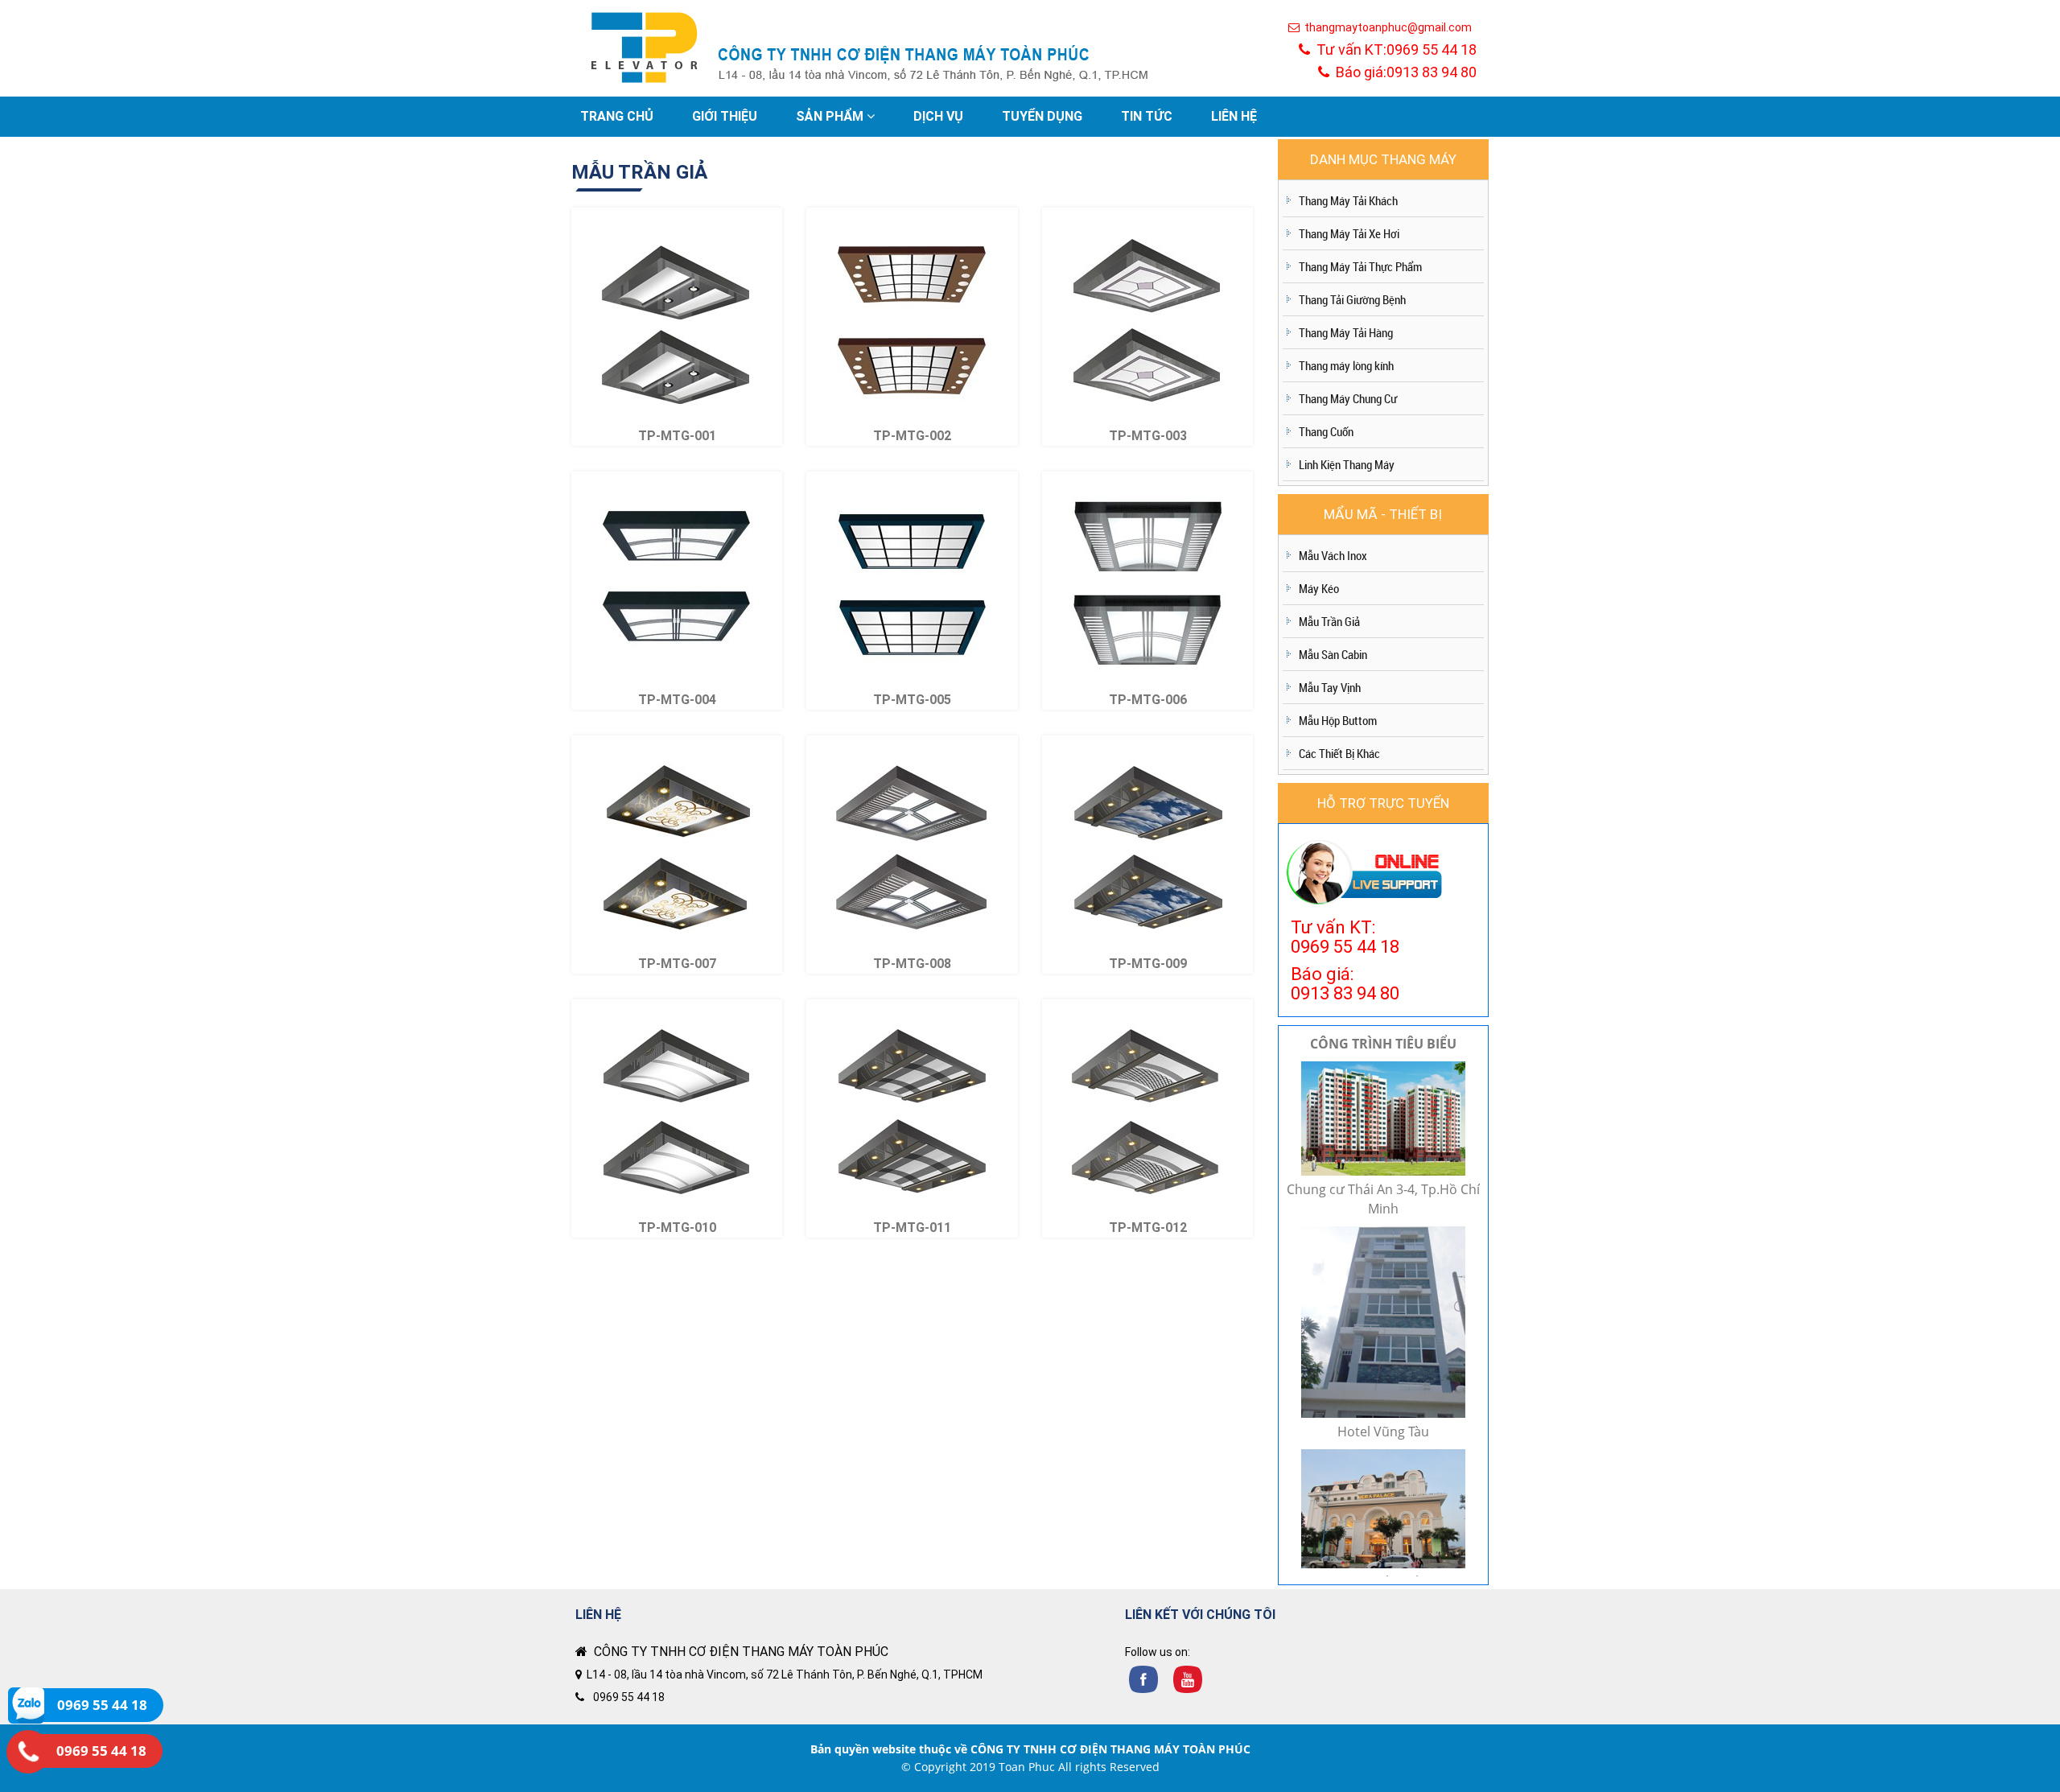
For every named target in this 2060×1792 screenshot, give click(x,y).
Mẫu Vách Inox (1333, 555)
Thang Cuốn (1326, 431)
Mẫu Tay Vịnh (1330, 687)
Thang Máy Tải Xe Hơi (1349, 233)
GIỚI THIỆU (725, 116)
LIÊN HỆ (1234, 116)
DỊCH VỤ (938, 116)
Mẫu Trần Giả (1329, 621)
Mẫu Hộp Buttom (1338, 720)
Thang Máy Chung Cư (1348, 398)
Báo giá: (1403, 72)
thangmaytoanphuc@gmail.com (1386, 27)
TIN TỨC (1147, 116)
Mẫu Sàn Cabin (1333, 654)
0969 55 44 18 (629, 1697)
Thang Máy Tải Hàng (1346, 332)
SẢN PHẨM (831, 116)
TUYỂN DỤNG (1042, 116)
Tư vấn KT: (1393, 49)
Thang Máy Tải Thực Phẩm (1360, 266)
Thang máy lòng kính (1346, 365)
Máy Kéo (1319, 588)
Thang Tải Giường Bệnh (1352, 299)
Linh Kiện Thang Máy (1347, 464)
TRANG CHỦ (617, 116)
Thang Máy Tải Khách (1348, 200)
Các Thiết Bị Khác (1339, 753)
